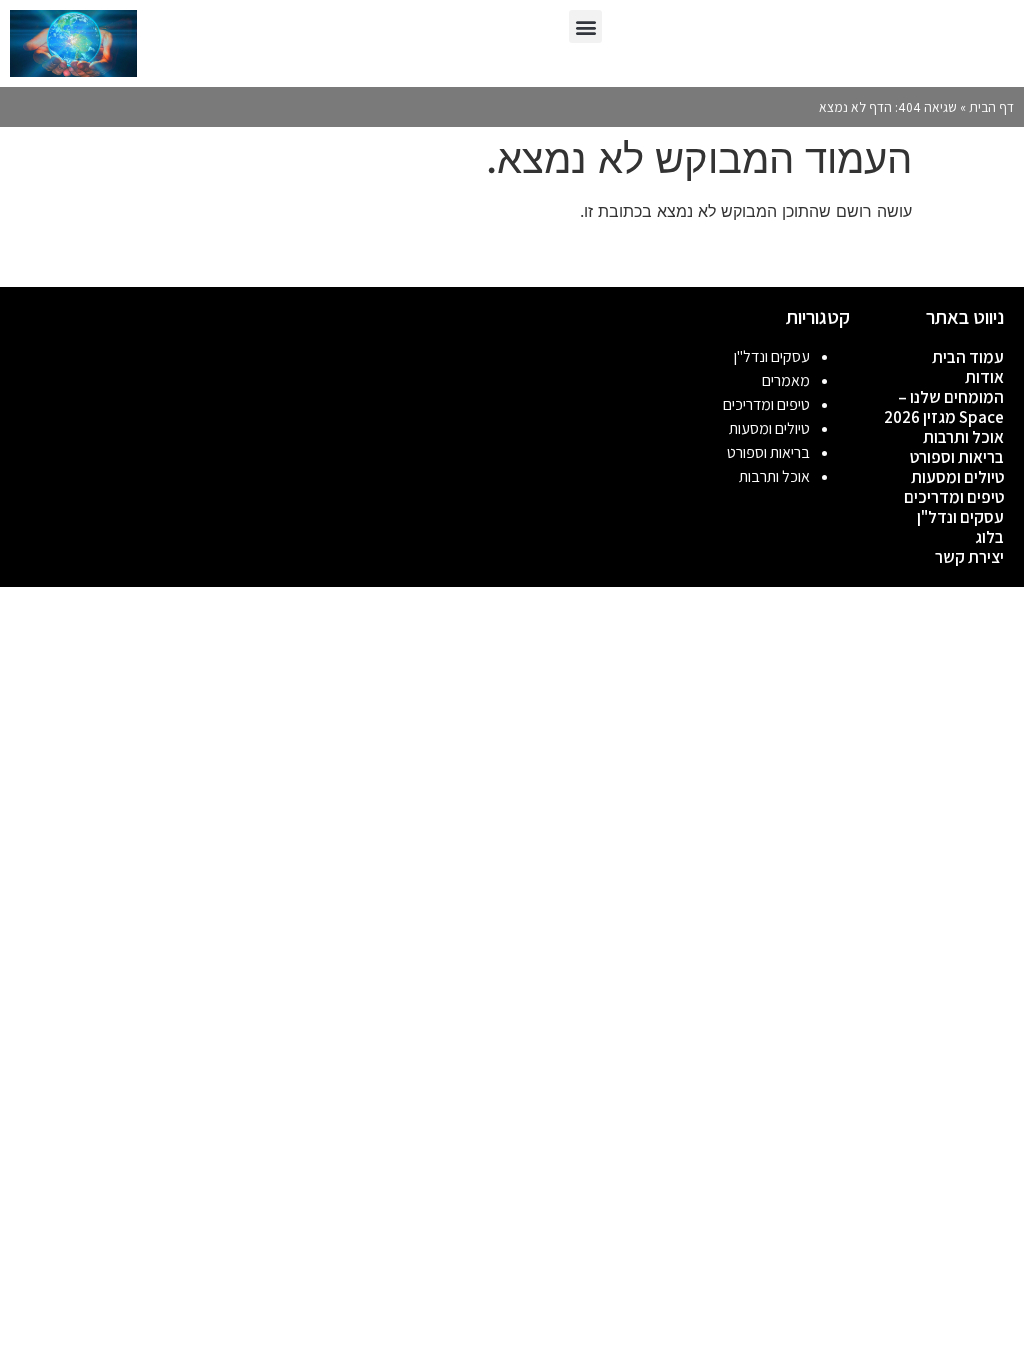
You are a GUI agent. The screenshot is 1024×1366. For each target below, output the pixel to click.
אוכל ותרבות (963, 437)
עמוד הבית (968, 357)
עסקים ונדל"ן (960, 517)
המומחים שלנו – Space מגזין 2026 (944, 407)
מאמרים (786, 380)
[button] (585, 26)
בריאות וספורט (957, 457)
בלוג (989, 537)
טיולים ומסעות (957, 477)
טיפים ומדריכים (954, 497)
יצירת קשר (969, 557)
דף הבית (991, 107)
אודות (984, 377)
